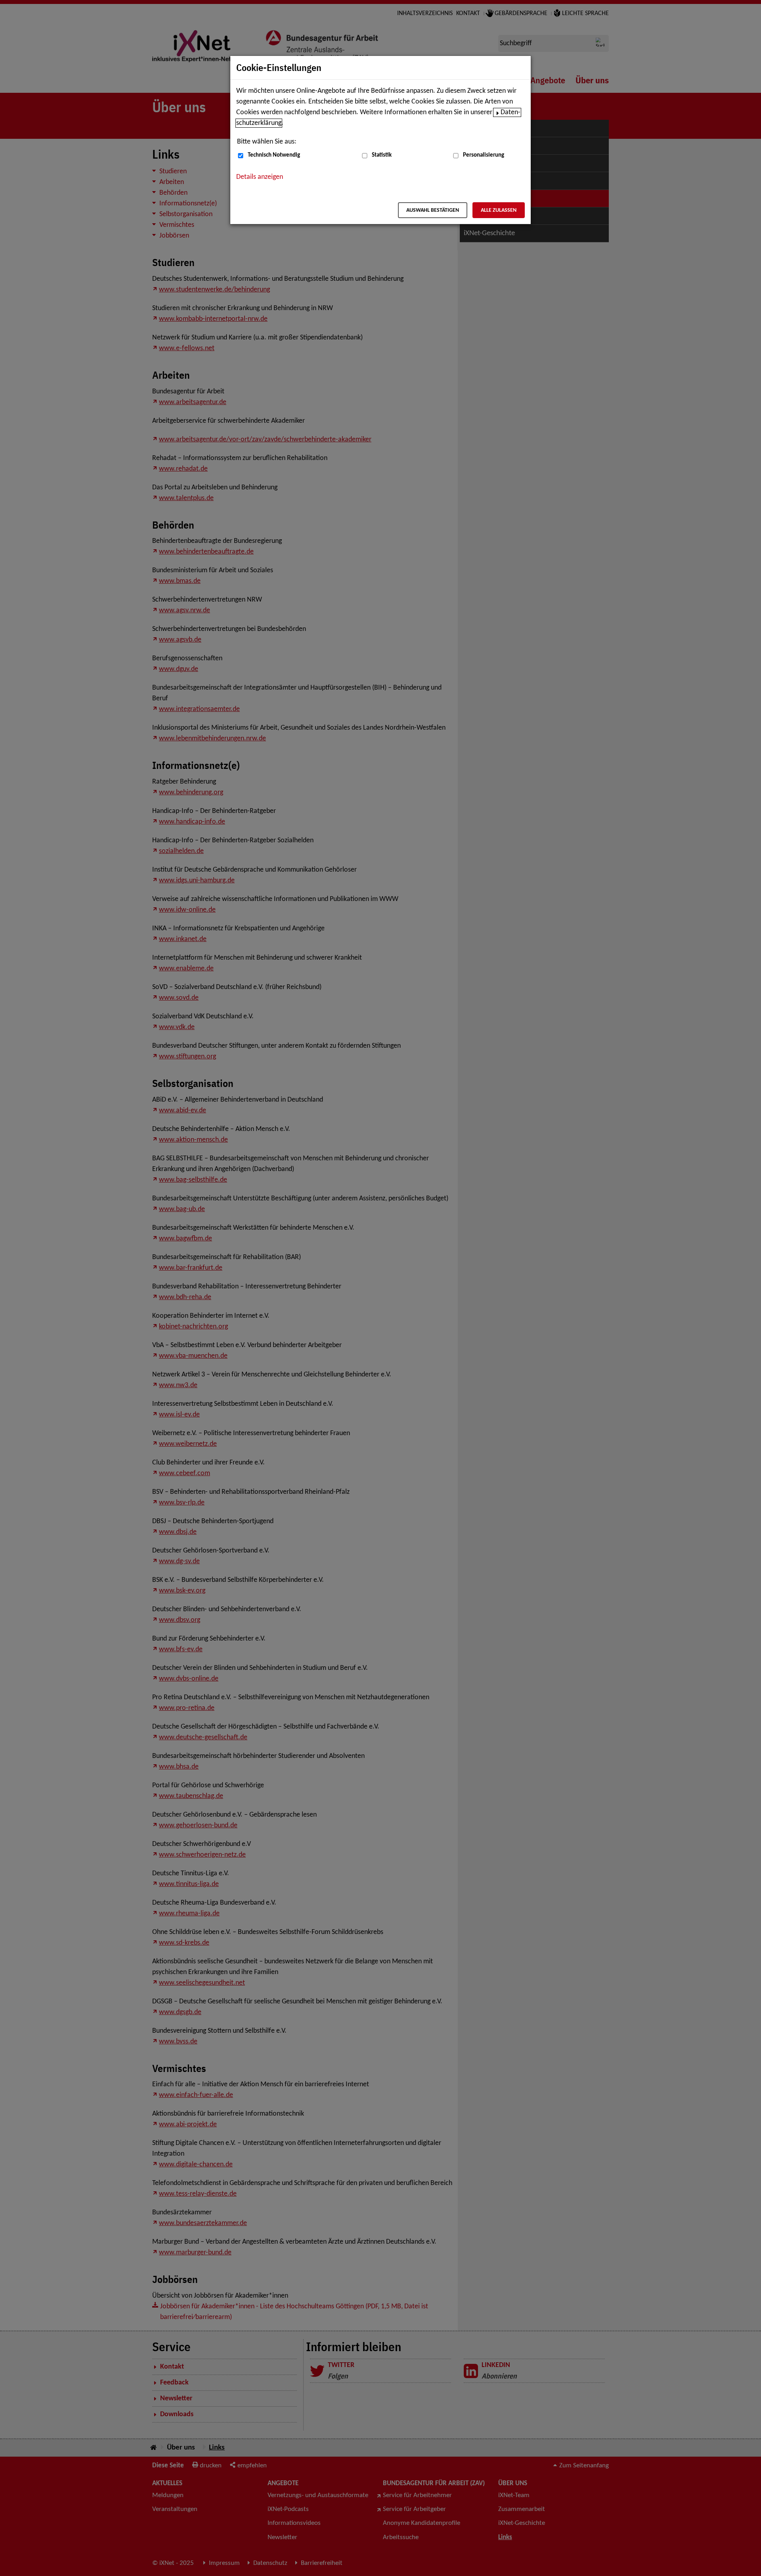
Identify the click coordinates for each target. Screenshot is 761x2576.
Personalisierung (484, 155)
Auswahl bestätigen (433, 210)
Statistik (382, 155)
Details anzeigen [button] (260, 177)
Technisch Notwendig (274, 155)
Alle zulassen (499, 210)
